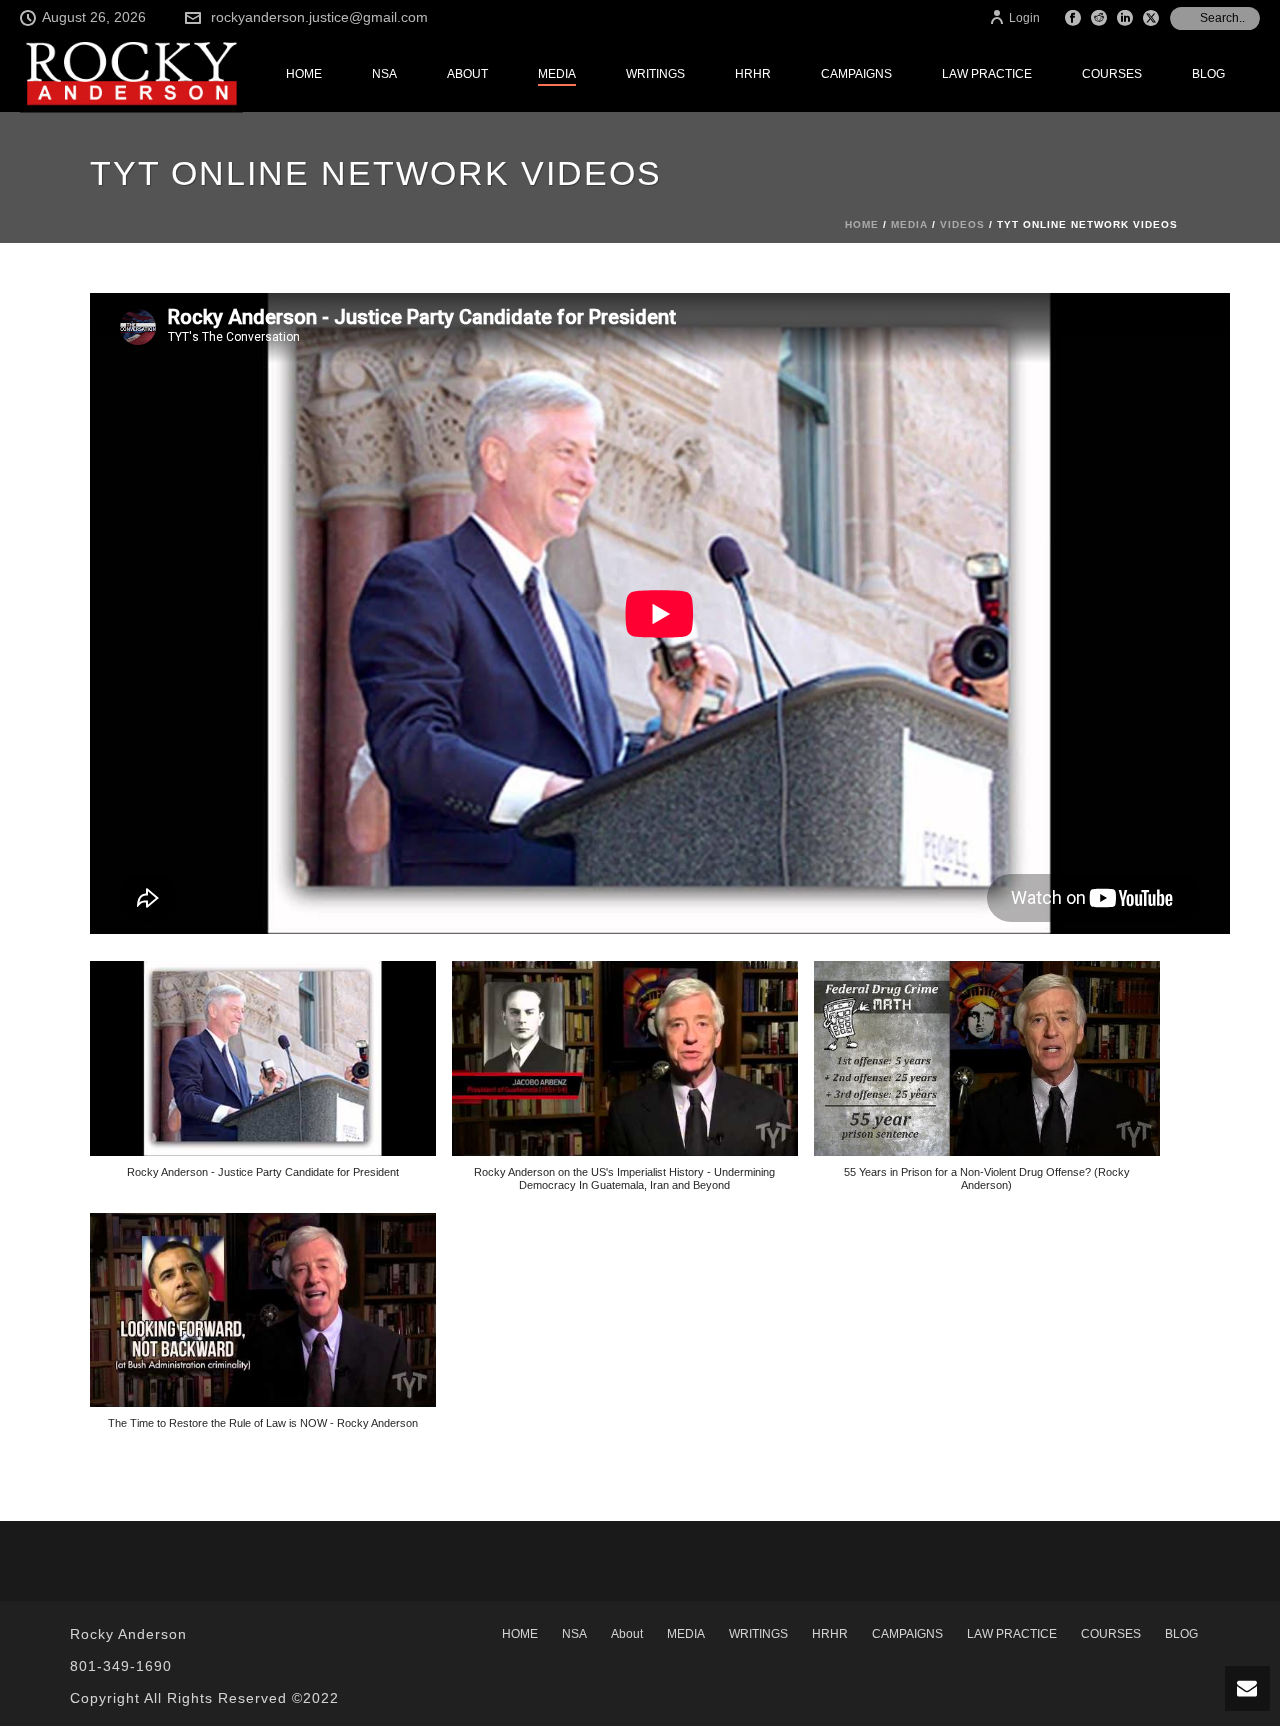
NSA (384, 74)
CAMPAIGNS (856, 74)
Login (1024, 18)
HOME (304, 74)
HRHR (753, 74)
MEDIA (557, 74)
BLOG (1208, 74)
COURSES (1112, 74)
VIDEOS (962, 224)
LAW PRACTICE (987, 74)
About (467, 74)
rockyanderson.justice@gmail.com (319, 17)
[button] (263, 1080)
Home (862, 224)
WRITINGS (655, 74)
